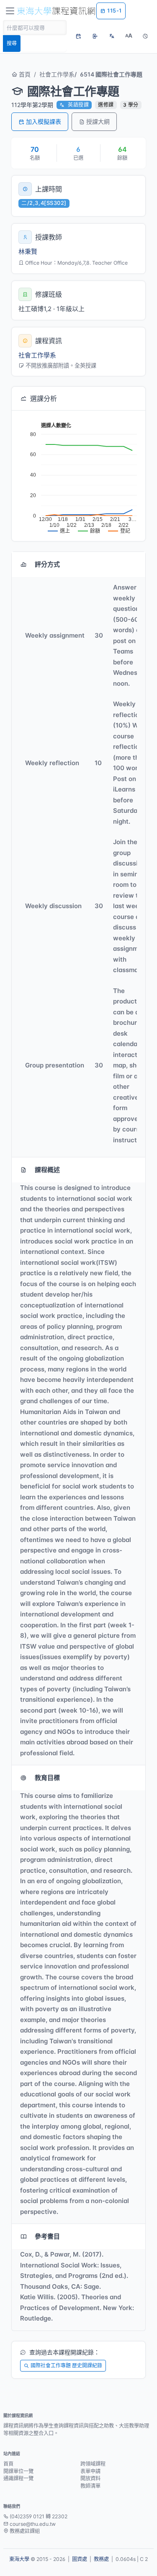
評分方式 (47, 564)
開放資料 (90, 2478)
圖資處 (80, 2559)
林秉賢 (28, 251)
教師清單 (90, 2486)
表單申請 (90, 2471)
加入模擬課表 (44, 121)
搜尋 (12, 43)
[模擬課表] (78, 36)
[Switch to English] (112, 36)
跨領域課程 (93, 2464)
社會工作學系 (57, 74)
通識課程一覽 (18, 2478)
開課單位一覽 (18, 2471)
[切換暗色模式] (145, 36)
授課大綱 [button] (98, 121)
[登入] (95, 36)
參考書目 (47, 2236)
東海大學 (19, 2559)
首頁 (24, 74)
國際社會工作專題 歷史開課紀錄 (66, 2365)
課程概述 (47, 1170)
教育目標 (47, 1778)
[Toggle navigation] (10, 11)
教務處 (101, 2559)
